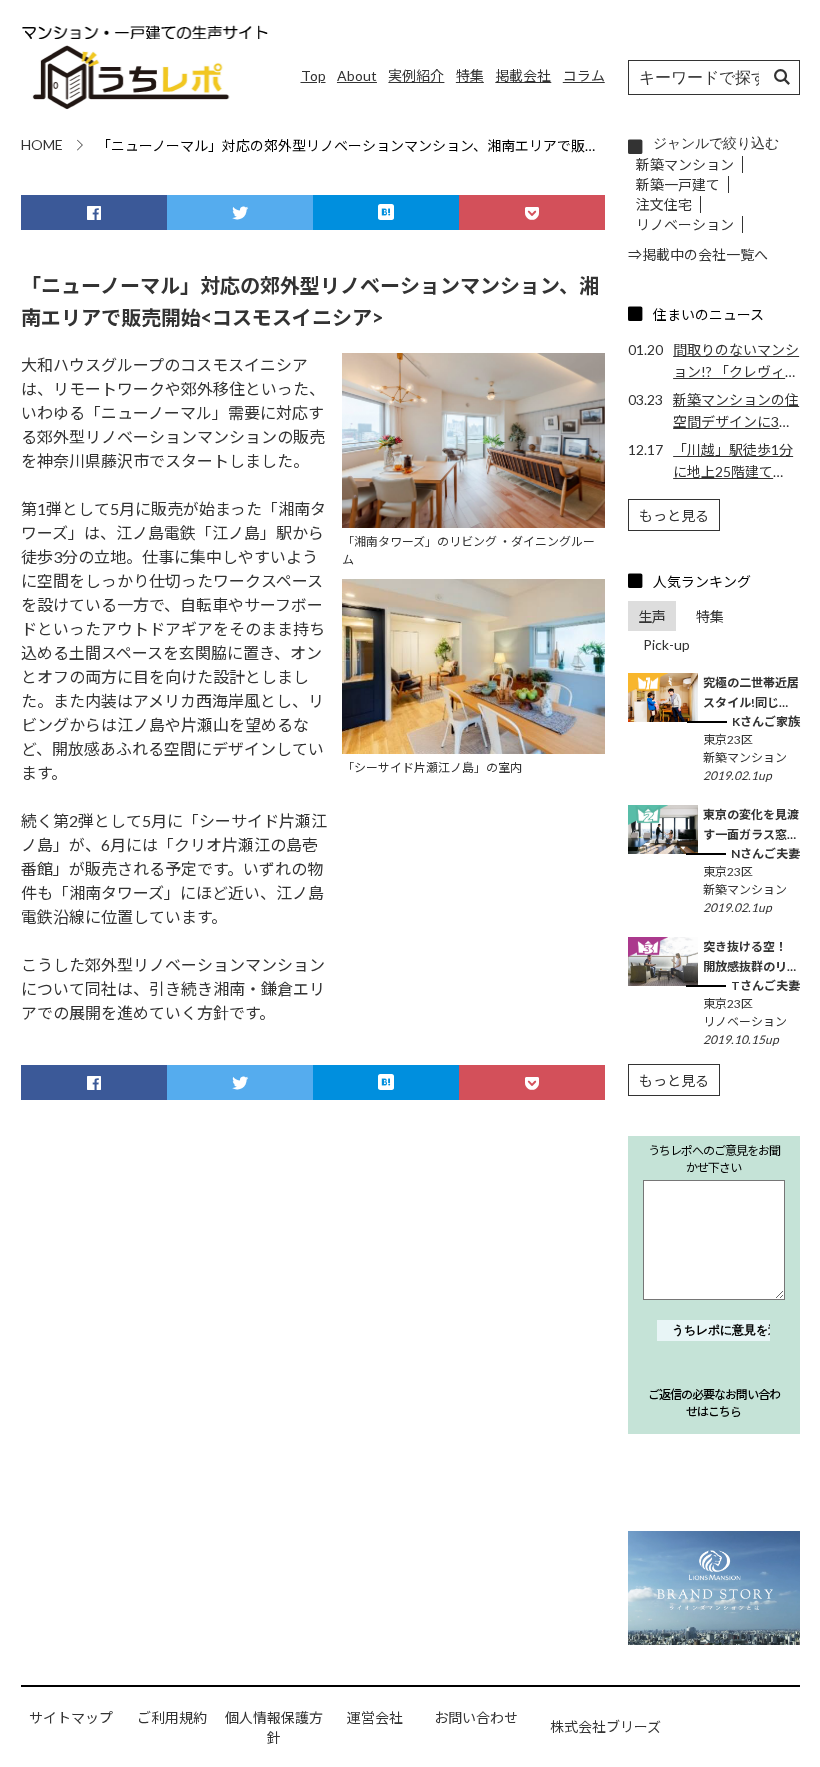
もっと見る (674, 515)
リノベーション (685, 224)
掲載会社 (523, 75)
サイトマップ (71, 1717)
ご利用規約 (172, 1717)
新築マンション (685, 164)
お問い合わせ (476, 1717)
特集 (470, 75)
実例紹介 (416, 75)
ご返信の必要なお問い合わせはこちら (714, 1403)
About (357, 75)
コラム (584, 75)
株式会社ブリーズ (605, 1726)
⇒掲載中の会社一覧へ (698, 254)
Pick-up (666, 644)
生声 (652, 616)
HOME (42, 144)
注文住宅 (664, 204)
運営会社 (375, 1717)
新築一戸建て (678, 184)
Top (313, 75)
